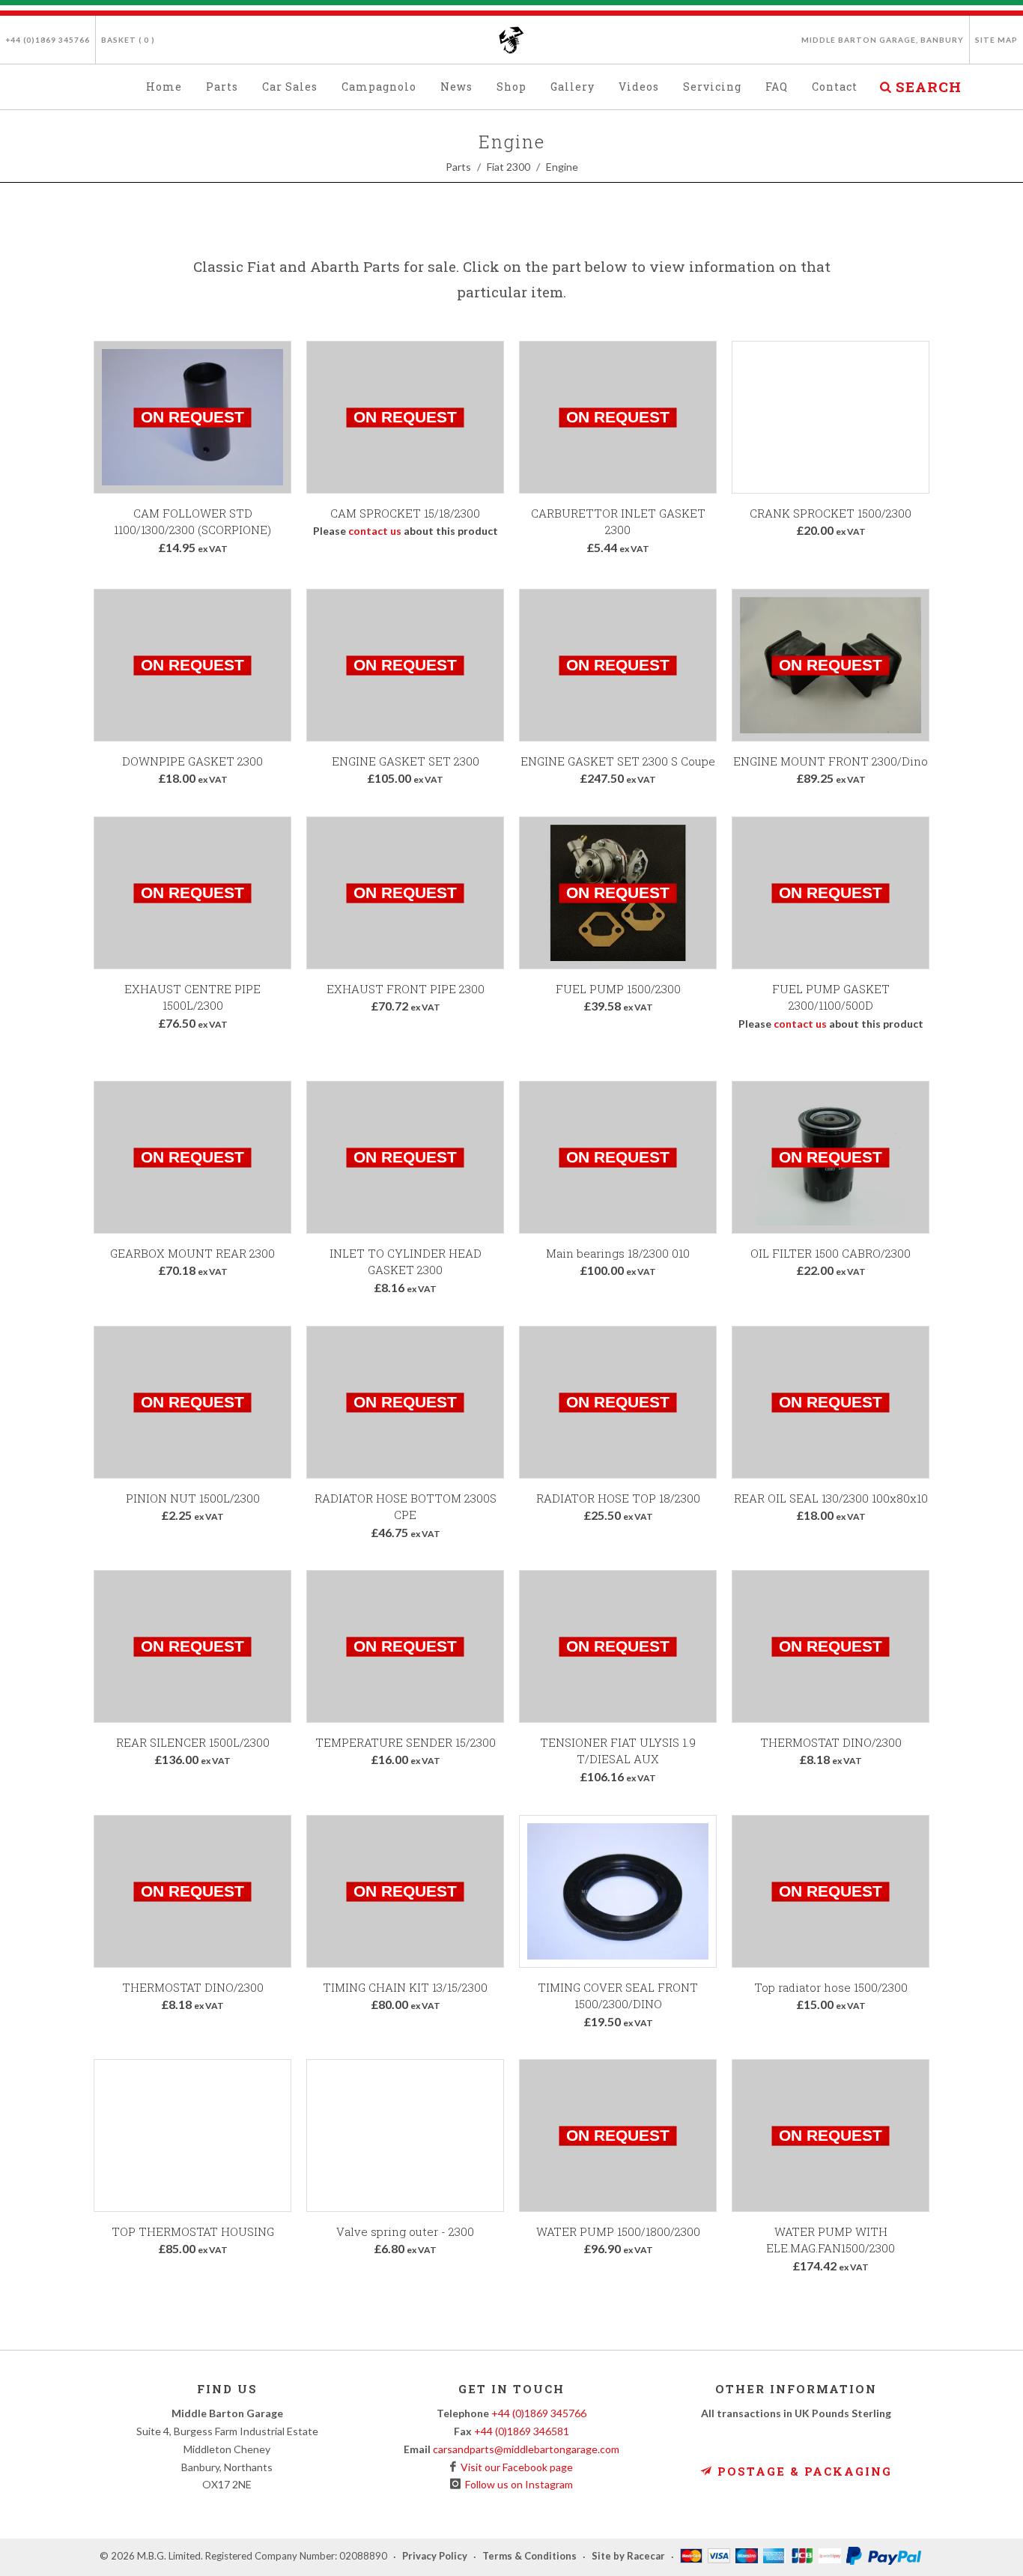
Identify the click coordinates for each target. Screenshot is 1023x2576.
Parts (458, 167)
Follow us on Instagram (517, 2484)
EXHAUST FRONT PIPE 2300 (406, 989)
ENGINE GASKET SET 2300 (406, 761)
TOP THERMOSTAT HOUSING (193, 2231)
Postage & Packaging (802, 2471)
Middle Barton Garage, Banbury (883, 40)
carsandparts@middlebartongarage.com (526, 2449)
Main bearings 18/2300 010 (618, 1253)
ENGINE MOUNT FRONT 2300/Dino (831, 761)
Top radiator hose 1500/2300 (831, 1987)
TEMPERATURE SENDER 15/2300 (406, 1742)
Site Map (996, 40)
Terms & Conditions (529, 2557)
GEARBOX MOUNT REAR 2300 (192, 1253)
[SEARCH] (885, 85)
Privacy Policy (435, 2557)
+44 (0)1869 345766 (48, 40)
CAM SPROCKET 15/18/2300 (405, 513)
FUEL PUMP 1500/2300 (618, 989)
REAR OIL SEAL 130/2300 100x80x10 (831, 1498)
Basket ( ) (128, 40)
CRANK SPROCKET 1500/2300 (831, 513)
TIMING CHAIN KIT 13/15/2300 (405, 1987)
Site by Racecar (628, 2557)
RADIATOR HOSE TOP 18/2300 (618, 1498)
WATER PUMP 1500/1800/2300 (618, 2231)
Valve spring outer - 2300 (405, 2231)
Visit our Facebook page (514, 2467)
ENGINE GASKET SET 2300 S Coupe (618, 761)
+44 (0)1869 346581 (522, 2431)
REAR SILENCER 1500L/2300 (193, 1742)
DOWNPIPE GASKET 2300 (192, 761)
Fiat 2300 (509, 167)
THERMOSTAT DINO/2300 (831, 1742)
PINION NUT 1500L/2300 (193, 1498)
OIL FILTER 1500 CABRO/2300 (831, 1253)
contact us (375, 531)
